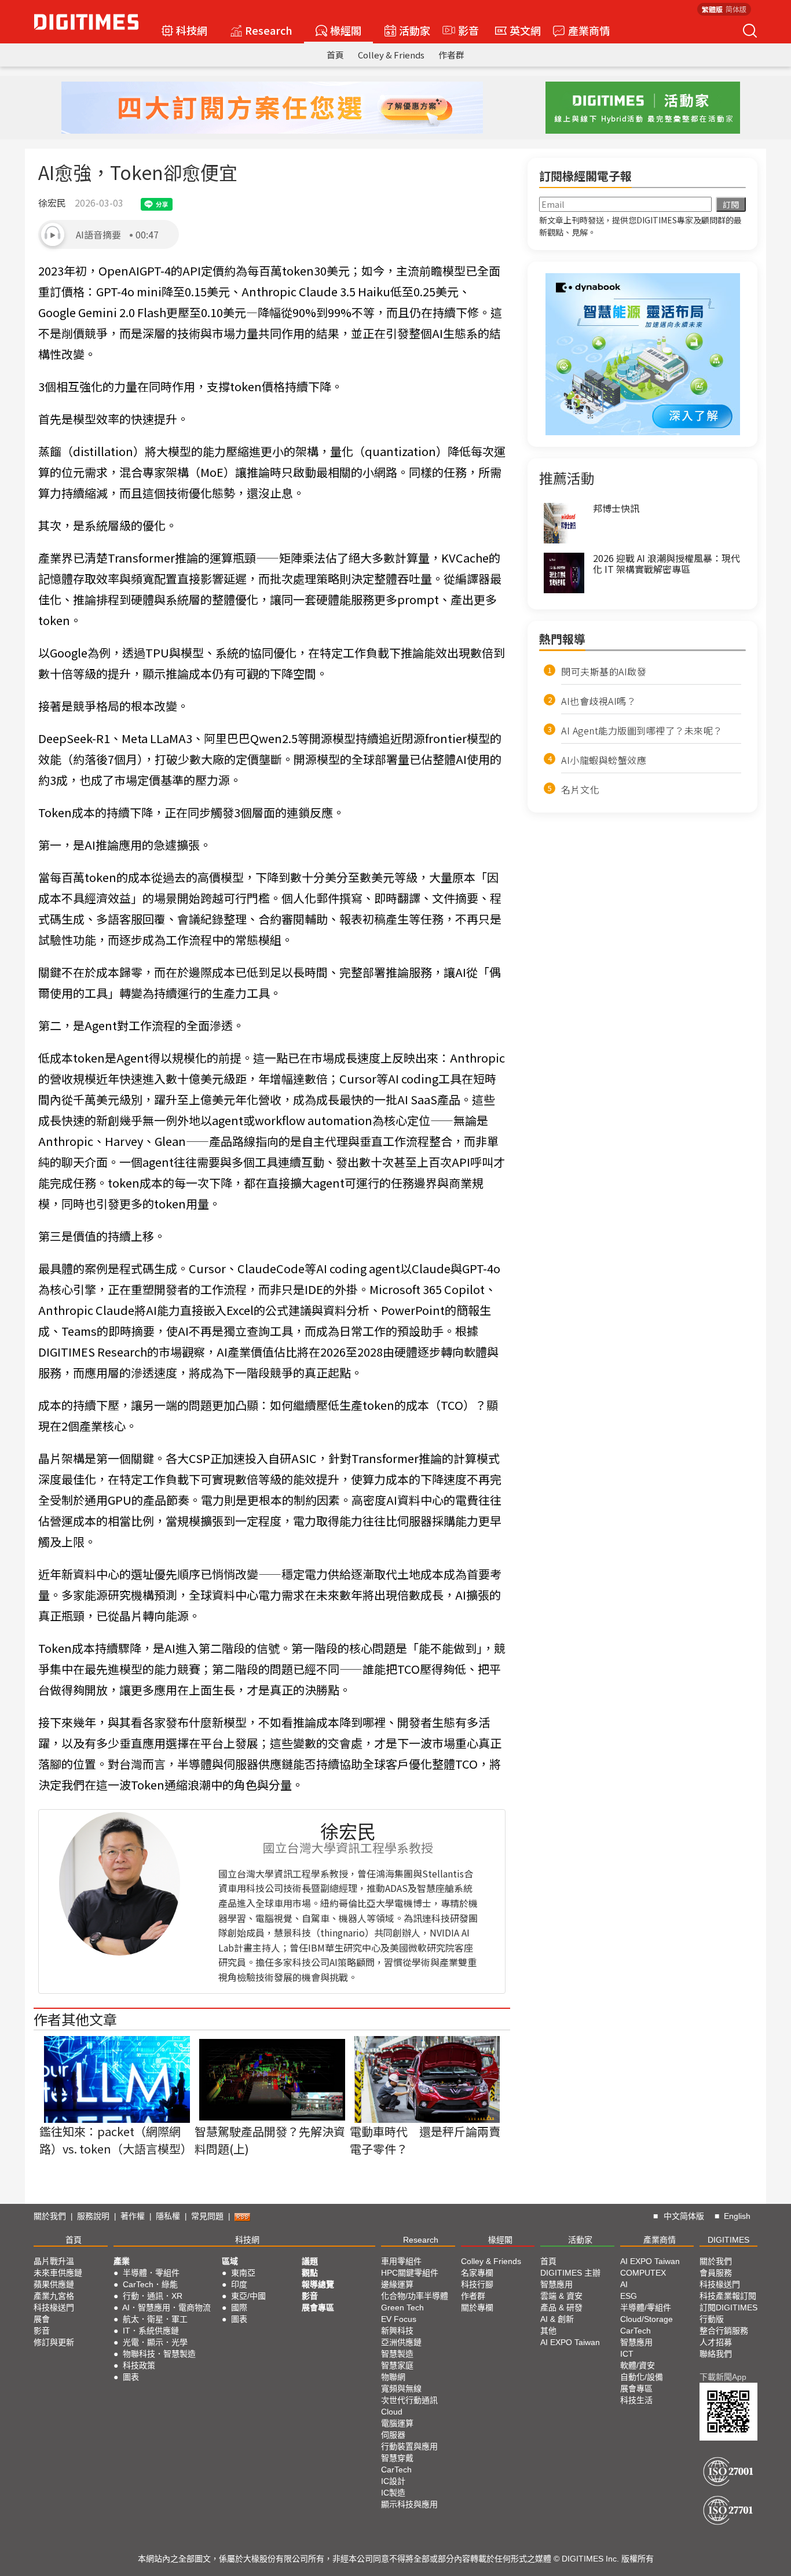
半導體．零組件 (151, 2273)
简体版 (736, 9)
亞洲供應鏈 (401, 2342)
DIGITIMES (728, 2240)
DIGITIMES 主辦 (570, 2273)
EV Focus (399, 2319)
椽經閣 (346, 30)
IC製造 (393, 2493)
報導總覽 (318, 2284)
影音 (463, 30)
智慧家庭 (397, 2365)
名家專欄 (477, 2273)
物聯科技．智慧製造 (159, 2354)
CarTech (396, 2470)
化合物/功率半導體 (415, 2296)
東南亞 (243, 2273)
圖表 (131, 2377)
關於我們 (50, 2216)
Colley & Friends (391, 55)
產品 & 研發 (561, 2307)
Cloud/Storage (647, 2319)
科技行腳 (477, 2284)
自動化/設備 (642, 2377)
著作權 (133, 2216)
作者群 (451, 55)
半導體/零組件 (646, 2307)
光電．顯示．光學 (155, 2342)
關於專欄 (477, 2307)
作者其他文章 (75, 2019)
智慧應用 (556, 2284)
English (737, 2216)
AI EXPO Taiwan (570, 2342)
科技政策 (139, 2365)
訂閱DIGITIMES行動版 (728, 2313)
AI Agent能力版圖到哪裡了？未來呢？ (642, 730)
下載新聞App (723, 2377)
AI (624, 2284)
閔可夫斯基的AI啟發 (604, 671)
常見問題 (207, 2216)
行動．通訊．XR (153, 2296)
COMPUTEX (643, 2273)
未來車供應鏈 (58, 2273)
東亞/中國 (248, 2296)
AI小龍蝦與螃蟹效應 (604, 760)
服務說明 (93, 2216)
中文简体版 (684, 2216)
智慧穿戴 (397, 2458)
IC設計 (393, 2481)
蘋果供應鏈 (54, 2284)
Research (269, 30)
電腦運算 (397, 2423)
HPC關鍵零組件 (410, 2273)
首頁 (335, 55)
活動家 (415, 30)
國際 (239, 2307)
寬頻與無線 (401, 2388)
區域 (230, 2261)
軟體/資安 (638, 2365)
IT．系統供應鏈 (151, 2331)
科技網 (192, 30)
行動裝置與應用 (409, 2446)
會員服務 (716, 2273)
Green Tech (402, 2307)
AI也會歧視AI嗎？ (598, 701)
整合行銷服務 (724, 2331)
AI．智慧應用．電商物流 (166, 2307)
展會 (42, 2319)
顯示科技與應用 (409, 2504)
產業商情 (589, 30)
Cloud (392, 2412)
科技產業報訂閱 (728, 2296)
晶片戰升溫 (54, 2261)
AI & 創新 (557, 2319)
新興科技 (397, 2331)
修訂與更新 (54, 2342)
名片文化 (580, 789)
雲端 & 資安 (561, 2296)
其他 (548, 2331)
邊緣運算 (397, 2284)
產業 (122, 2261)
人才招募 (716, 2342)
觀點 (310, 2273)
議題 (310, 2261)
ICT (627, 2354)
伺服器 (393, 2435)
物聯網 (393, 2377)
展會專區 (318, 2307)
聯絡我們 (716, 2354)
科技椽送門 (54, 2307)
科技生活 (636, 2400)
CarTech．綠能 (150, 2284)
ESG (629, 2296)
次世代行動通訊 (409, 2400)
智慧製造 (397, 2354)
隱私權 (168, 2216)
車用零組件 (401, 2261)
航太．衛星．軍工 (155, 2319)
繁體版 (712, 9)
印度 (239, 2284)
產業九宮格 (54, 2296)
